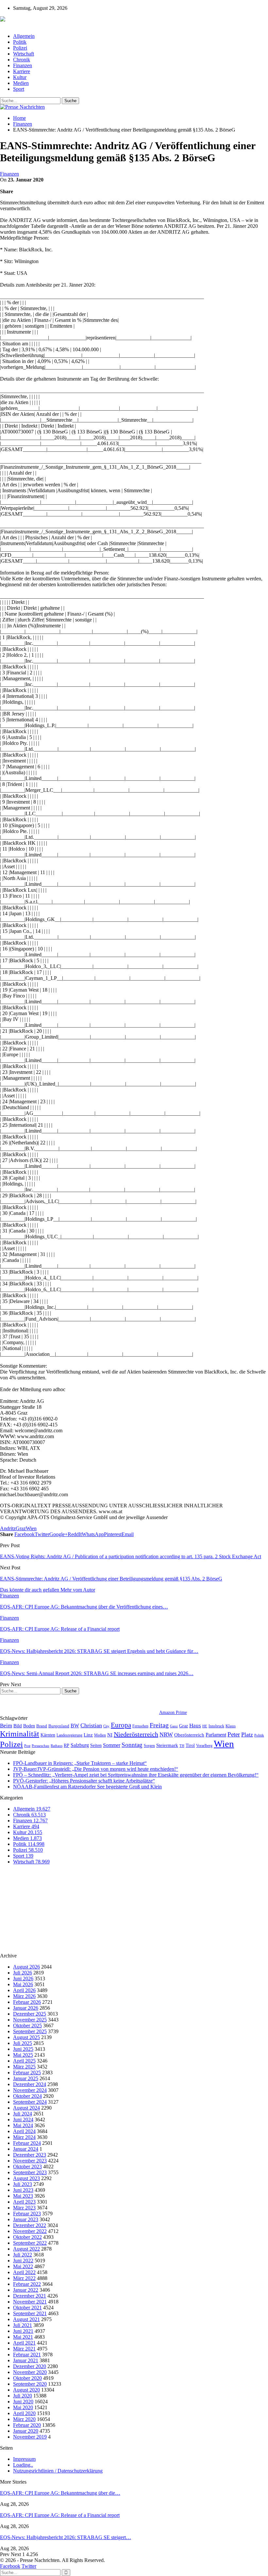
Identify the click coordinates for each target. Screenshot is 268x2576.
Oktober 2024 (27, 2096)
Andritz (8, 1528)
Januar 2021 (26, 2360)
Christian (91, 1725)
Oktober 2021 (27, 2308)
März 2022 (24, 2278)
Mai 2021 (23, 2337)
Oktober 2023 (27, 2167)
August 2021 (26, 2319)
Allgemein (24, 36)
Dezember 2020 (30, 2366)
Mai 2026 (23, 1984)
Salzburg (80, 1745)
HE (205, 1726)
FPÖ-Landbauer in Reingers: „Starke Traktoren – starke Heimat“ (80, 1763)
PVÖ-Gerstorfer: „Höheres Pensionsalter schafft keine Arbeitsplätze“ (84, 1781)
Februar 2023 (27, 2214)
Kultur (20, 77)
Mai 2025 (23, 2055)
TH (182, 1746)
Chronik (22, 60)
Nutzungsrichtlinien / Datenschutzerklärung (58, 2471)
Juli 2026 (23, 1973)
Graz (21, 1528)
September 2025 (30, 2031)
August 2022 (26, 2249)
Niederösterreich (136, 1734)
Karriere (22, 71)
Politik (20, 42)
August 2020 (26, 2390)
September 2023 (30, 2172)
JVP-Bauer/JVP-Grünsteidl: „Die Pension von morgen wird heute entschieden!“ (96, 1769)
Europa (121, 1725)
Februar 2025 (27, 2073)
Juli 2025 (23, 2043)
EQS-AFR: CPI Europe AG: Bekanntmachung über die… (60, 2493)
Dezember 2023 (30, 2155)
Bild (18, 1726)
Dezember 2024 (30, 2084)
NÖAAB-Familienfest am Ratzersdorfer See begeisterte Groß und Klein (87, 1787)
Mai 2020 (23, 2407)
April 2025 (24, 2061)
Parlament (216, 1735)
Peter (234, 1734)
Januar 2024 (26, 2149)
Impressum (24, 2459)
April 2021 (24, 2343)
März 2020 (24, 2419)
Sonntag (132, 1745)
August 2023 (26, 2178)
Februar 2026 (27, 2002)
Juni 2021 (23, 2331)
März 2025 (24, 2067)
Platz (247, 1735)
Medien (21, 83)
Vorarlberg (204, 1746)
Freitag (159, 1725)
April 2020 (24, 2413)
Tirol (190, 1745)
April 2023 (24, 2202)
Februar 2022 (27, 2284)
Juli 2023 (23, 2184)
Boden (29, 1726)
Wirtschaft (24, 54)
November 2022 (30, 2231)
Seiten (96, 1745)
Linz (88, 1735)
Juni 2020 (23, 2402)
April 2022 (24, 2272)
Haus (195, 1726)
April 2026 (24, 1990)
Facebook (10, 2566)
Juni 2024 (23, 2120)
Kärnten (48, 1735)
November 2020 (30, 2372)
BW (75, 1726)
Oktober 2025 (27, 2026)
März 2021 (24, 2349)
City (106, 1726)
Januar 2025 (26, 2078)
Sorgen (149, 1746)
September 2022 (30, 2243)
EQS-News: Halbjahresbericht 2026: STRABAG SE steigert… (66, 2537)
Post (27, 1746)
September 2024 (30, 2102)
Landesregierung (69, 1735)
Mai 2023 (23, 2196)
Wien (31, 1528)
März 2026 (24, 1996)
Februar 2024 (27, 2143)
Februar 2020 (27, 2425)
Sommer (112, 1745)
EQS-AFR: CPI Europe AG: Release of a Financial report (60, 2515)
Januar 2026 (26, 2008)
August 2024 (26, 2108)
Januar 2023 (26, 2219)
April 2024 (24, 2131)
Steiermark (167, 1745)
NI (110, 1735)
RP (67, 1745)
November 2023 (30, 2161)
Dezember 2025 (30, 2014)
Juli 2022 (23, 2255)
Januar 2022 (26, 2290)
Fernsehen (140, 1726)
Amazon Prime (173, 1712)
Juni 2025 (23, 2049)
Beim (6, 1726)
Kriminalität (20, 1734)
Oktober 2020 (27, 2378)
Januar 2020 (26, 2431)
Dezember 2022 (30, 2225)
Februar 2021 (27, 2355)
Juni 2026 (23, 1979)
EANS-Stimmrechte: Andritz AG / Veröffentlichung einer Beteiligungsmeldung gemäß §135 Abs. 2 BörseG (111, 1579)
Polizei (20, 48)
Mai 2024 (23, 2125)
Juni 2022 (23, 2261)
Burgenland (59, 1726)
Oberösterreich (189, 1735)
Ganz (174, 1726)
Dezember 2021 (30, 2296)
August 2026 (26, 1967)
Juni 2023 (23, 2190)
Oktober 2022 (27, 2237)
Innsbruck (216, 1726)
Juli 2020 (23, 2396)
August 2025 (26, 2037)
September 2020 (30, 2384)
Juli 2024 (23, 2114)
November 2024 (30, 2090)
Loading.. (23, 2465)
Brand (42, 1726)
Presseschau (41, 1746)
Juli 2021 (23, 2325)
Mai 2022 (23, 2266)
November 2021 (30, 2302)
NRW (166, 1735)
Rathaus (57, 1746)
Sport (19, 89)
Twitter (29, 2566)
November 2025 (30, 2020)
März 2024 (24, 2137)
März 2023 (24, 2208)
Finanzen (23, 65)
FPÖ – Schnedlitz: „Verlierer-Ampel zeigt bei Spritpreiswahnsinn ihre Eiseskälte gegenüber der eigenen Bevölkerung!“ (136, 1775)
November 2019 (30, 2437)
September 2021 (30, 2313)
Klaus (231, 1726)
